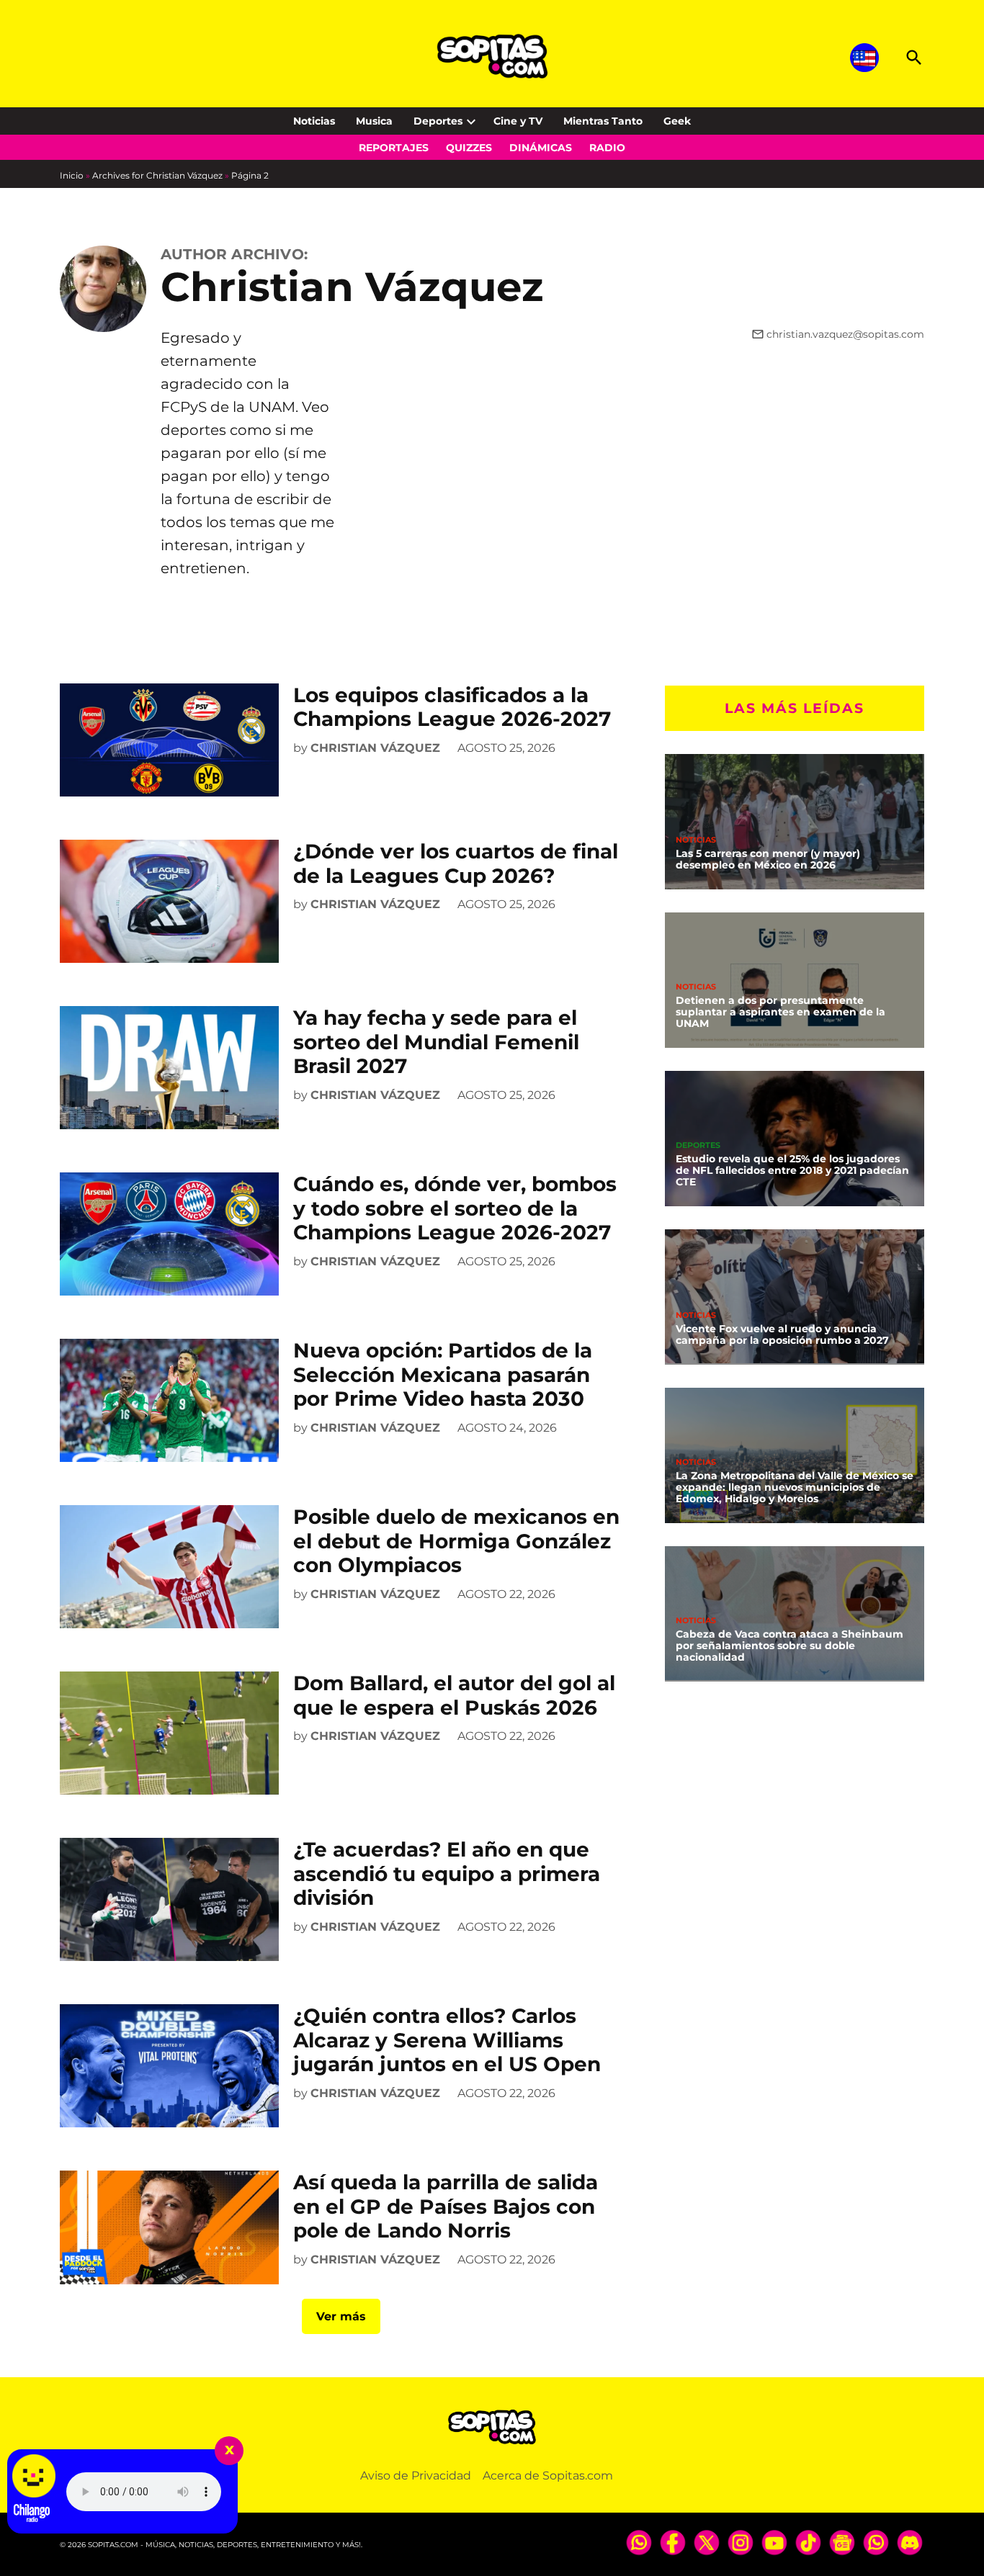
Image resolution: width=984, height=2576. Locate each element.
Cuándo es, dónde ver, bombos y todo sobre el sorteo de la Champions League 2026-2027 (455, 1208)
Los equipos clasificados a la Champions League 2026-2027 (452, 707)
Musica (374, 121)
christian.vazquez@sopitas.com (845, 334)
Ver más (341, 2316)
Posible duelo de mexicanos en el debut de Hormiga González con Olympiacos (456, 1541)
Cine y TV (518, 121)
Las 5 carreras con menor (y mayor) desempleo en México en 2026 (768, 859)
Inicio (72, 175)
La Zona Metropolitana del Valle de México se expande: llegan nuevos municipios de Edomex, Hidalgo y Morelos (795, 1487)
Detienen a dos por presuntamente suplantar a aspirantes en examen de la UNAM (781, 1012)
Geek (677, 121)
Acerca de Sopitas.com (548, 2476)
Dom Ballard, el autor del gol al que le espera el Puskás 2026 (454, 1695)
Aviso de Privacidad (416, 2476)
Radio (607, 148)
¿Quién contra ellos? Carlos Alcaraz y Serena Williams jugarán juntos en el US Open (447, 2040)
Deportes (438, 121)
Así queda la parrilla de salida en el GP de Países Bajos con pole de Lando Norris (446, 2206)
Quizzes (469, 148)
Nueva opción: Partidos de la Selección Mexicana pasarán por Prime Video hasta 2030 (443, 1374)
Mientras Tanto (603, 121)
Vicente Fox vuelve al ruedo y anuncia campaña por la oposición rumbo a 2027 (782, 1334)
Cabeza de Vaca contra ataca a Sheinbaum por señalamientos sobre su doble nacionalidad (790, 1646)
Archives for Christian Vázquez (157, 175)
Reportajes (394, 148)
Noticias (314, 121)
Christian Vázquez (375, 748)
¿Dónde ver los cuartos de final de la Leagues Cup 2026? (456, 863)
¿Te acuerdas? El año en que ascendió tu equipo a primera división (447, 1873)
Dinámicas (541, 148)
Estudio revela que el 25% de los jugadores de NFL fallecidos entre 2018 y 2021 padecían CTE (792, 1170)
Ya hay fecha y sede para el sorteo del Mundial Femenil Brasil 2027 (436, 1042)
